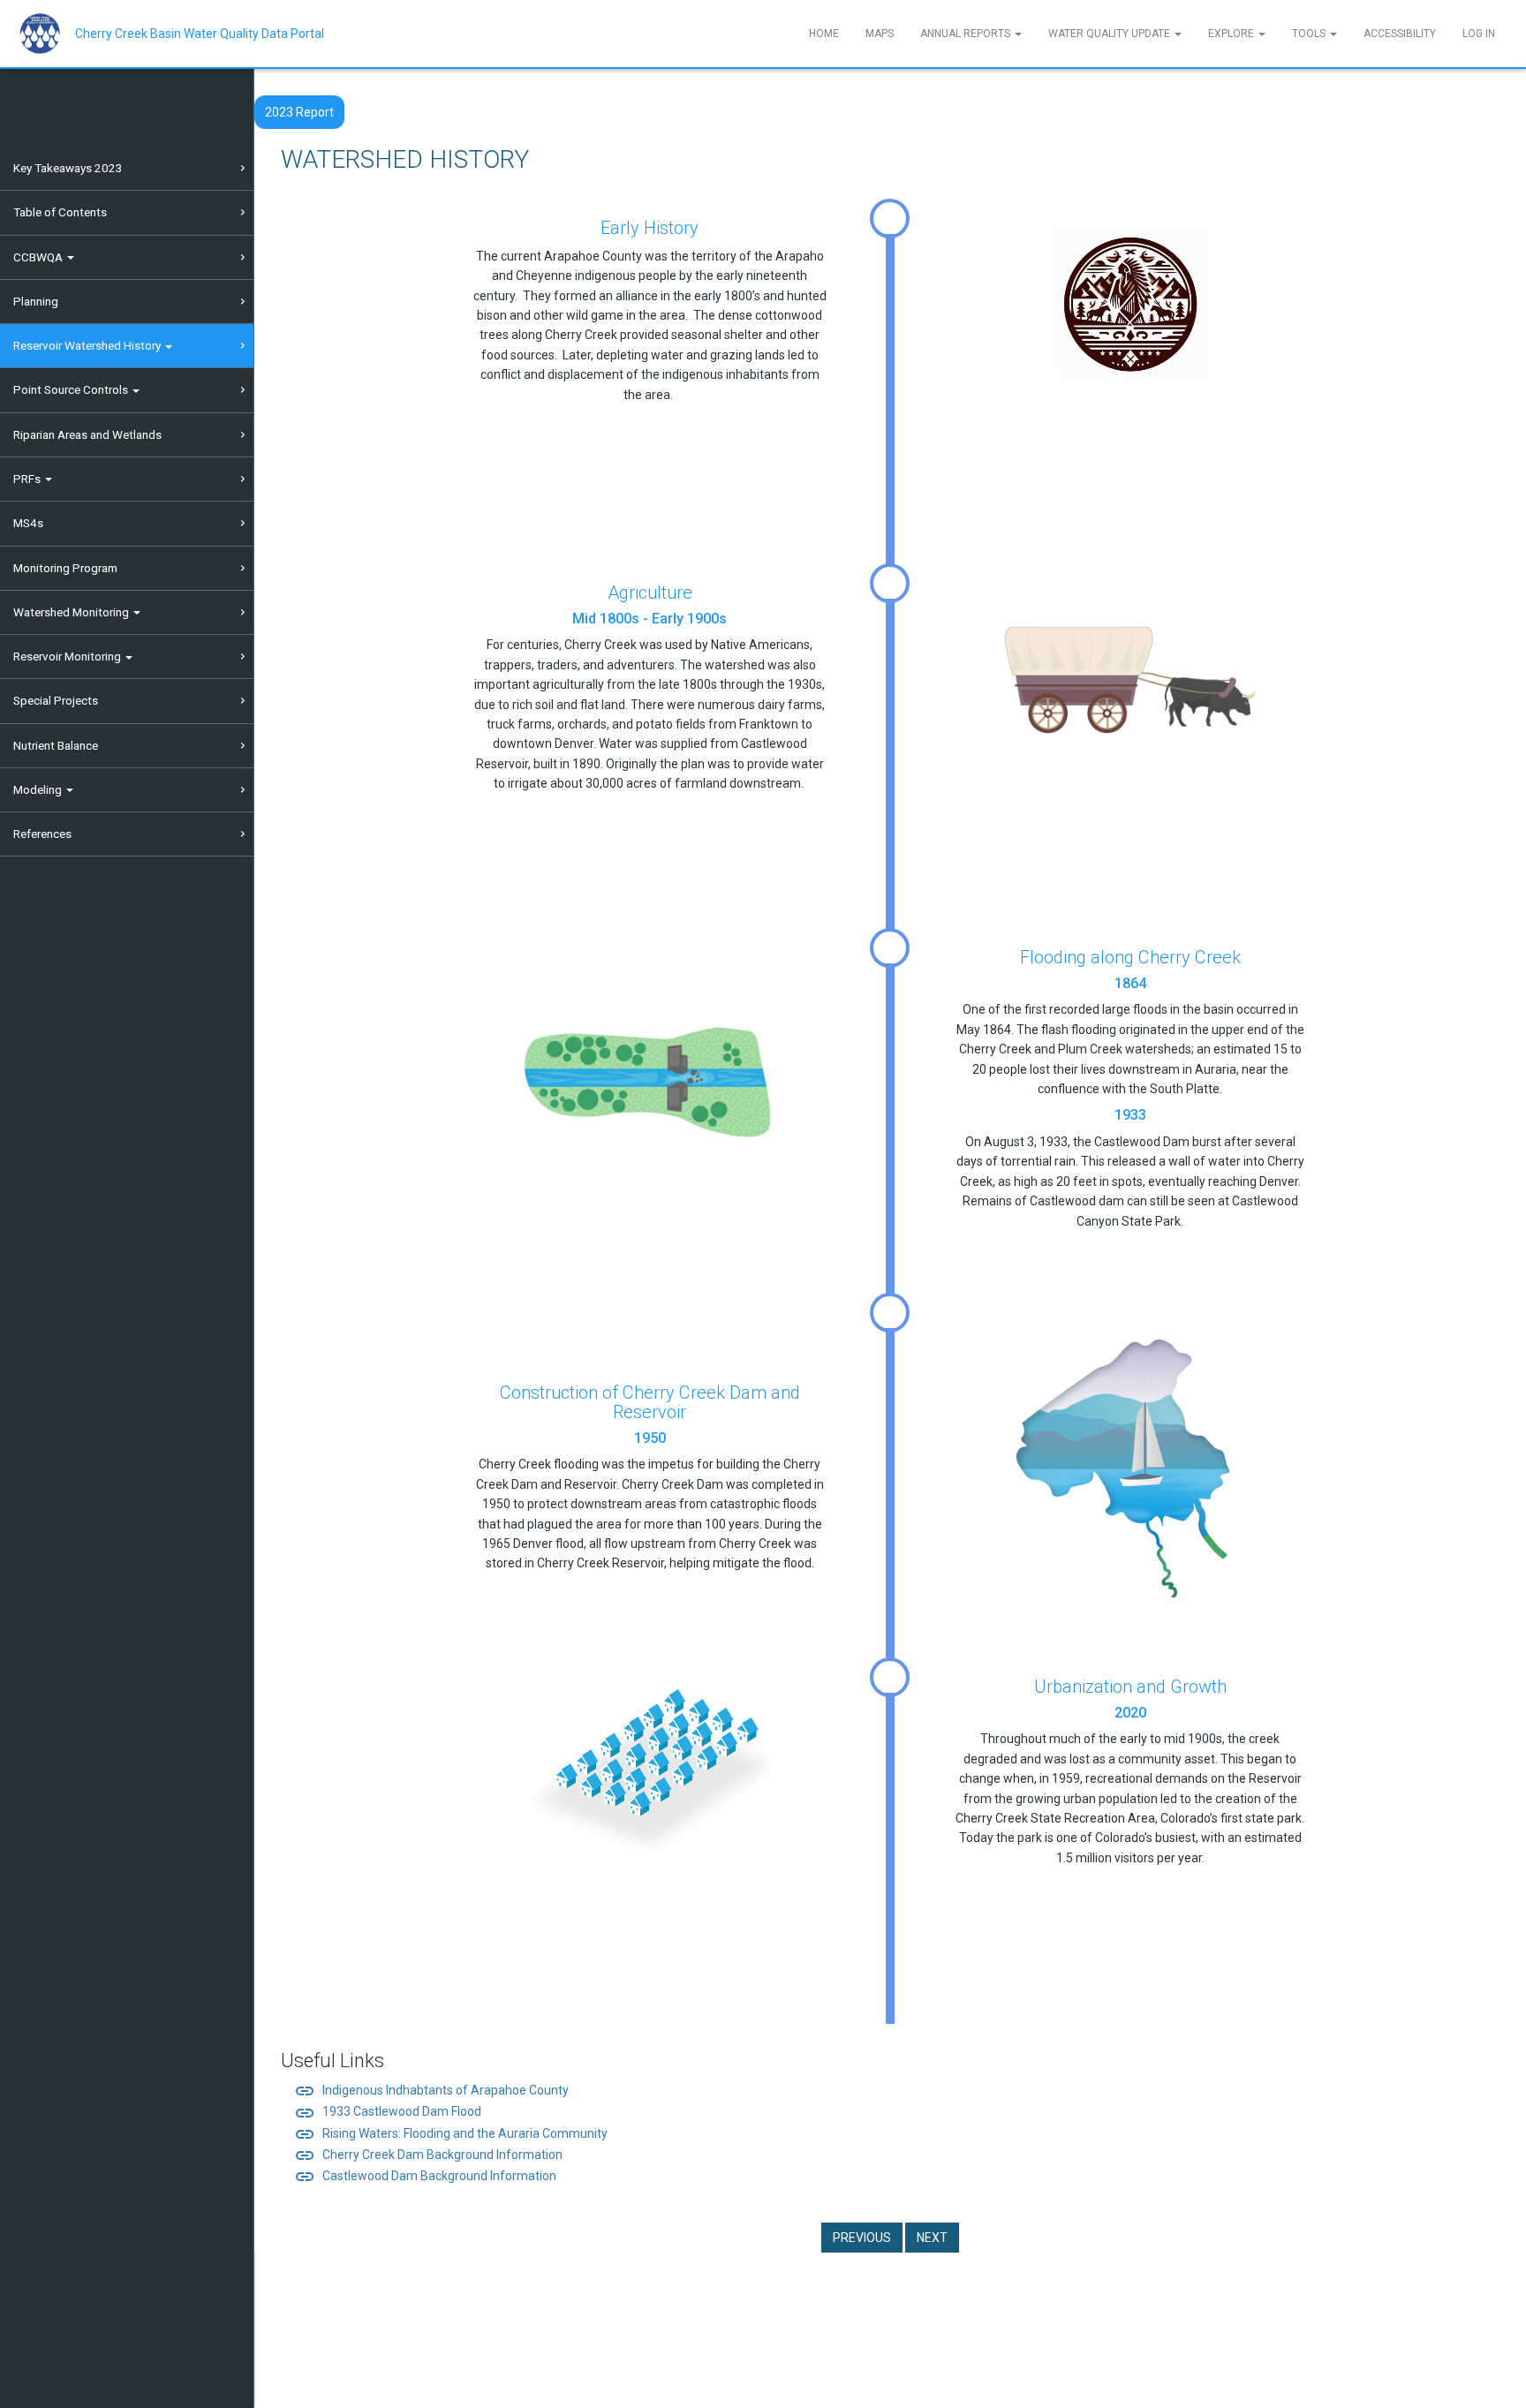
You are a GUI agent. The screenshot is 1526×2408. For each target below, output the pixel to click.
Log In (1479, 34)
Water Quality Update (1111, 34)
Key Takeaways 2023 (68, 168)
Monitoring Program (65, 568)
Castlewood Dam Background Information (425, 2176)
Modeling (39, 789)
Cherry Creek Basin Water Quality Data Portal (200, 34)
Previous (862, 2238)
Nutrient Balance (56, 745)
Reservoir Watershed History (88, 345)
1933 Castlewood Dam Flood (388, 2111)
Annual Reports (967, 34)
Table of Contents (60, 212)
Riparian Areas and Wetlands (87, 434)
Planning (36, 301)
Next (932, 2238)
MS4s (28, 523)
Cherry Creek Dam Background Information (428, 2155)
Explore (1232, 34)
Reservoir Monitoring (68, 656)
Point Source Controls (72, 389)
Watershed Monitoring (72, 612)
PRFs (28, 479)
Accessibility (1400, 34)
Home (824, 34)
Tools (1310, 34)
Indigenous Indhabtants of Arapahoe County (431, 2090)
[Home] (46, 34)
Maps (880, 34)
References (42, 834)
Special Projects (56, 700)
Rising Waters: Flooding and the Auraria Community (451, 2133)
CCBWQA (39, 257)
